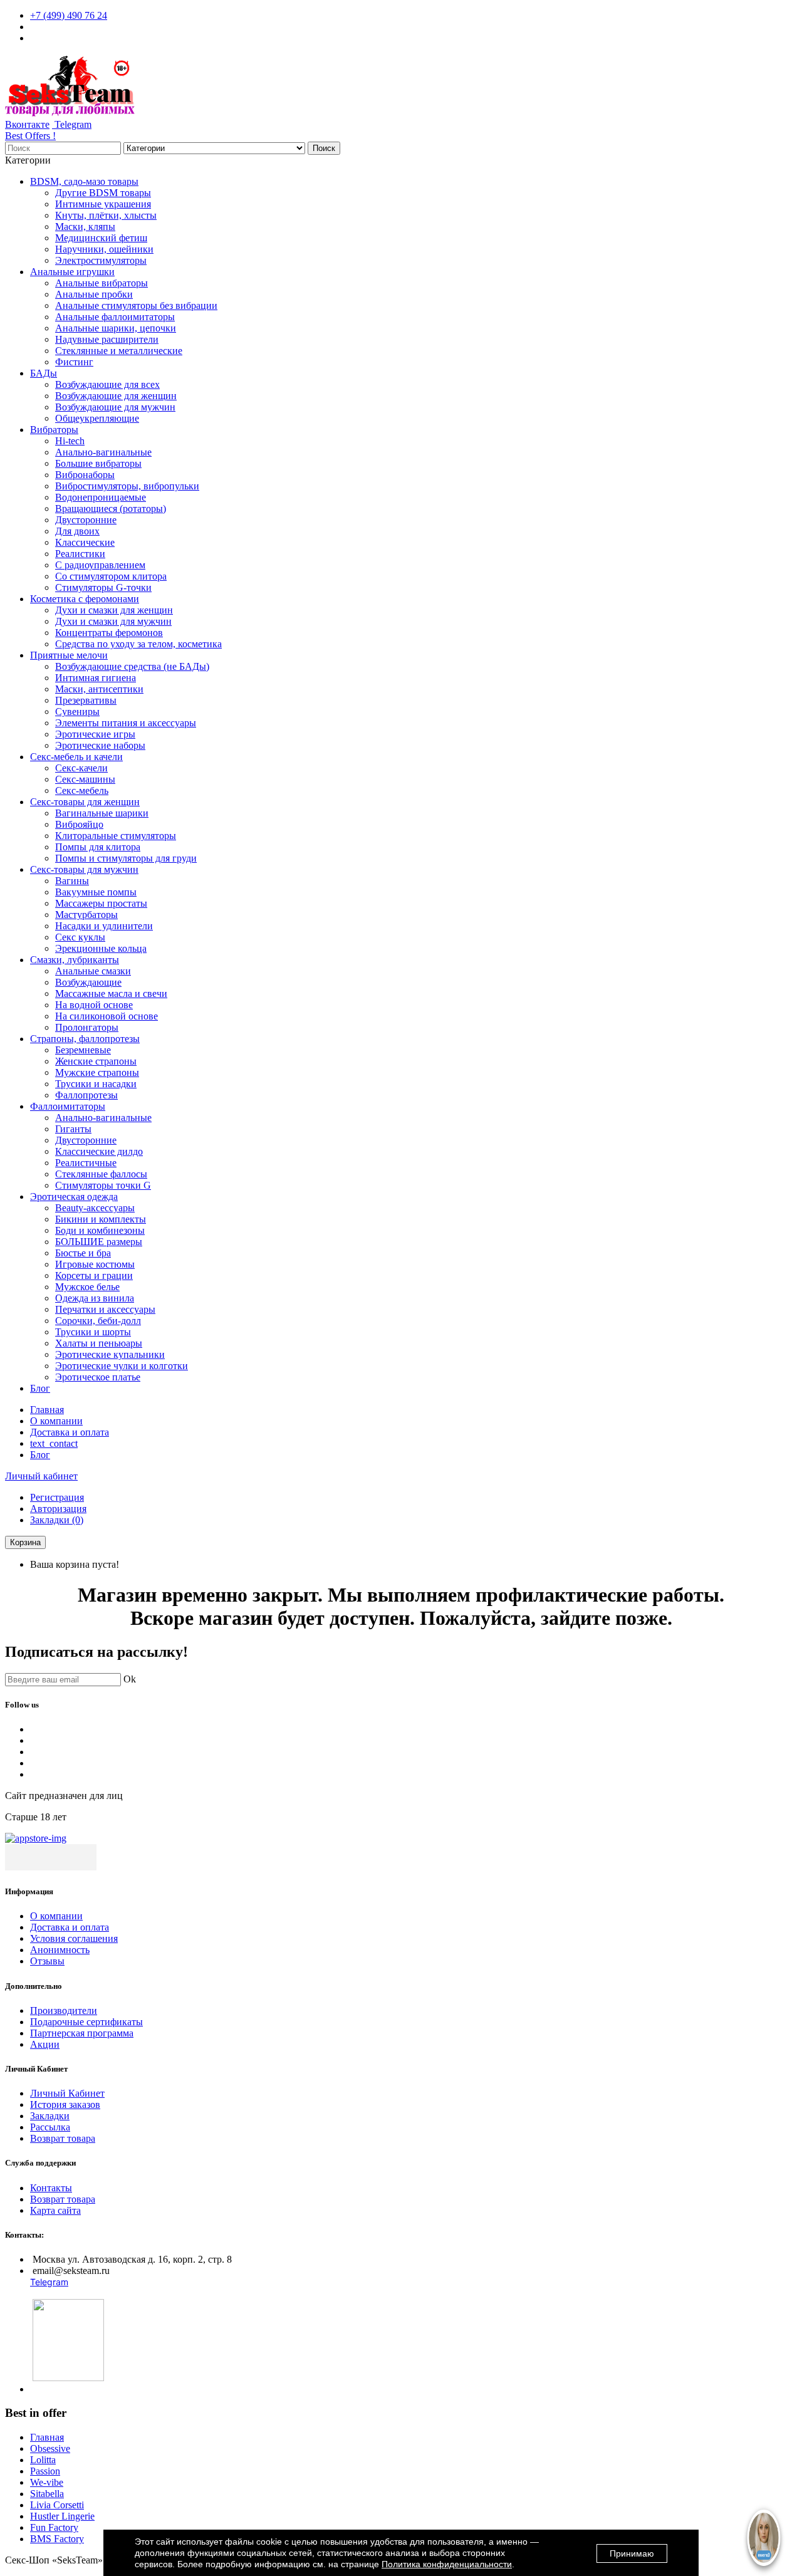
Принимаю (632, 2553)
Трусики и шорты (93, 1332)
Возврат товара (63, 2138)
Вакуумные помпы (96, 892)
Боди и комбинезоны (100, 1230)
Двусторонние (86, 520)
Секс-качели (81, 768)
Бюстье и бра (83, 1253)
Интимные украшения (103, 204)
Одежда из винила (95, 1298)
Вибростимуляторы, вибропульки (127, 486)
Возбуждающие (88, 982)
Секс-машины (85, 779)
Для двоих (77, 531)
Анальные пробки (94, 294)
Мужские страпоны (97, 1072)
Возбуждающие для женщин (116, 396)
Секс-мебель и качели (76, 757)
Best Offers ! (30, 136)
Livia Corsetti (57, 2505)
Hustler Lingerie (62, 2516)
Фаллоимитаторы (68, 1106)
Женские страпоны (96, 1061)
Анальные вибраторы (102, 283)
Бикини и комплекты (101, 1219)
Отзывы (47, 1961)
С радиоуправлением (100, 565)
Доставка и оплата (70, 1432)
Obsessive (50, 2448)
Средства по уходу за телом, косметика (138, 644)
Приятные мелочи (69, 655)
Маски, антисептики (99, 689)
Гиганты (73, 1129)
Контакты (51, 2188)
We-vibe (47, 2482)
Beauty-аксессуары (95, 1208)
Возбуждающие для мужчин (115, 407)
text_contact (54, 1443)
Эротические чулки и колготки (122, 1366)
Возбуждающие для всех (107, 384)
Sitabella (47, 2494)
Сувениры (77, 712)
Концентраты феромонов (109, 633)
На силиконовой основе (107, 1016)
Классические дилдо (99, 1151)
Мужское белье (87, 1287)
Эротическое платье (98, 1377)
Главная (47, 1410)
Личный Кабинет (67, 2093)
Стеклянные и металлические (119, 351)
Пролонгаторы (87, 1027)
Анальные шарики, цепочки (116, 328)
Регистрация (57, 1497)
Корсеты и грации (94, 1275)
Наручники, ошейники (104, 249)
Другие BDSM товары (103, 193)
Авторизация (58, 1509)
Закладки (50, 2116)
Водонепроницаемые (101, 497)
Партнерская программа (82, 2033)
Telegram (72, 124)
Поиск (324, 148)
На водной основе (94, 1005)
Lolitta (43, 2460)
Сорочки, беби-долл (98, 1321)
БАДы (44, 373)
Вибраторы (54, 430)
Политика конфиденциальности (447, 2564)
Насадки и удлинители (104, 926)
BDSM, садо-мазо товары (84, 181)
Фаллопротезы (86, 1095)
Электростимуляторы (101, 260)
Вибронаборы (85, 475)
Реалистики (80, 554)
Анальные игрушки (72, 272)
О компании (56, 1421)
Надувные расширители (107, 339)
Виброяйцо (79, 824)
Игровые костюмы (95, 1264)
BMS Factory (57, 2539)
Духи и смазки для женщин (114, 610)
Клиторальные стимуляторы (116, 836)
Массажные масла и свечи (111, 993)
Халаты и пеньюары (99, 1343)
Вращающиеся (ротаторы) (111, 508)
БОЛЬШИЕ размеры (99, 1242)
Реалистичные (86, 1163)
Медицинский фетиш (101, 238)
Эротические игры (95, 734)
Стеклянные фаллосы (101, 1174)
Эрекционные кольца (101, 948)
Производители (64, 2010)
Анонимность (60, 1950)
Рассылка (50, 2127)
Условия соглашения (74, 1938)
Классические (85, 542)
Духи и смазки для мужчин (113, 621)
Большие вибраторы (98, 463)
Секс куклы (80, 937)
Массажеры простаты (101, 903)
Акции (45, 2044)
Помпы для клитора (98, 847)
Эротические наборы (100, 745)
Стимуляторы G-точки (103, 587)
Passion (45, 2471)
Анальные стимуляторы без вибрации (136, 305)
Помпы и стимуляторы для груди (126, 858)
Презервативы (86, 700)
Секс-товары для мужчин (84, 869)
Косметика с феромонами (85, 599)
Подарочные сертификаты (86, 2022)
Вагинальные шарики (102, 813)
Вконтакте (27, 124)
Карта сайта (55, 2210)
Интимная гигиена (96, 678)
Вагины (72, 881)
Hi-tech (70, 441)
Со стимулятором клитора (111, 576)
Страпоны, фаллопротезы (85, 1039)
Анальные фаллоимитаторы (115, 317)
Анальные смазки (93, 971)
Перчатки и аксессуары (105, 1309)
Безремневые (83, 1050)
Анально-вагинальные (103, 452)
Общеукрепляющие (97, 418)
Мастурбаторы (86, 915)
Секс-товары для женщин (85, 802)
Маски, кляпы (85, 227)
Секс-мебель (82, 790)
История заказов (65, 2104)
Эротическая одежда (74, 1197)
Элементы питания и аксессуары (126, 723)
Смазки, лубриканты (75, 960)
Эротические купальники (110, 1354)
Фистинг (74, 362)
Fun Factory (54, 2527)
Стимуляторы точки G (103, 1185)
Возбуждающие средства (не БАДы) (132, 666)
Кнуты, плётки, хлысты (106, 215)
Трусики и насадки (96, 1084)
